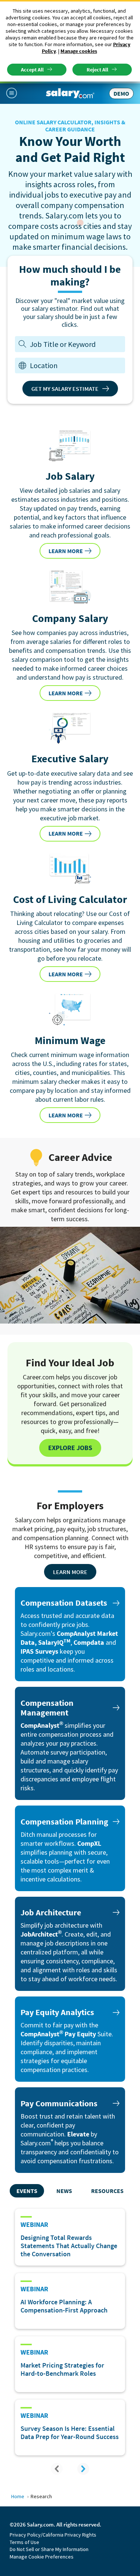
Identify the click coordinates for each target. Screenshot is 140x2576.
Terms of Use (24, 2542)
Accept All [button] (32, 70)
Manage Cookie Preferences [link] (42, 2557)
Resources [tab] (107, 2191)
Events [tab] (27, 2191)
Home (18, 2496)
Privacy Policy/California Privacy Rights (53, 2535)
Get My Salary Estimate (65, 389)
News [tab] (64, 2191)
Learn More (70, 1572)
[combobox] (76, 365)
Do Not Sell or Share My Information (49, 2549)
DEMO (121, 93)
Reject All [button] (97, 70)
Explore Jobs (70, 1448)
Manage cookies (79, 51)
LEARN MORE (66, 551)
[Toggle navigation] (14, 93)
